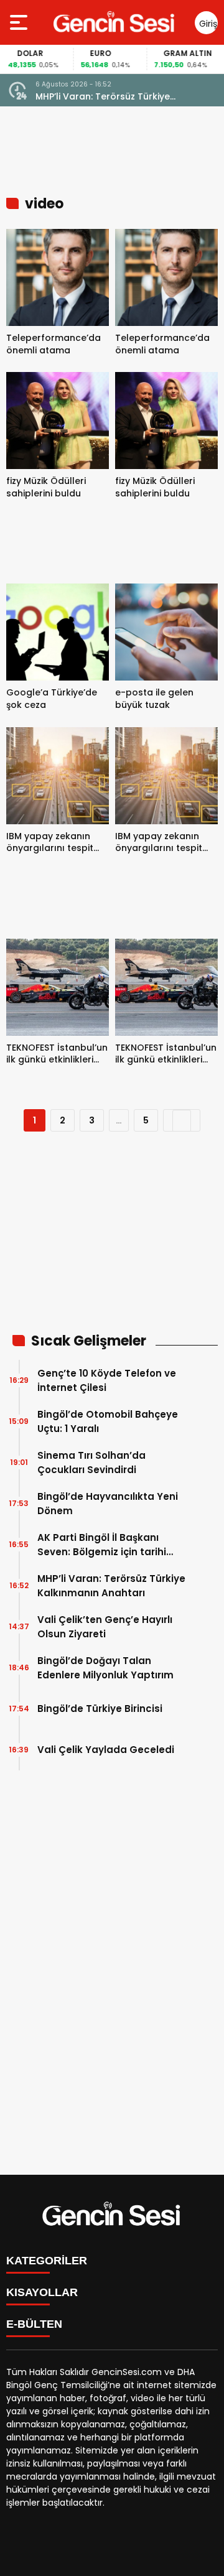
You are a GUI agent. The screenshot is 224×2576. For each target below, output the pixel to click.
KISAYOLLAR (42, 2292)
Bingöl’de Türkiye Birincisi (100, 1709)
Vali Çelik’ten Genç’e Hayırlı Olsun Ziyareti (112, 97)
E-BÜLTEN (34, 2324)
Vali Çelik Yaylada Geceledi (106, 1750)
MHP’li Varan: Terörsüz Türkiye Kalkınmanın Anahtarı (111, 1586)
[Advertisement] (112, 1240)
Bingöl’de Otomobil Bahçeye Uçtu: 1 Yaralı (108, 1421)
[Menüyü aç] (20, 22)
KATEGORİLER (47, 2261)
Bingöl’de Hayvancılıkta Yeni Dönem (108, 1504)
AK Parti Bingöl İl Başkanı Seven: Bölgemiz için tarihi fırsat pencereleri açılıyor (102, 1545)
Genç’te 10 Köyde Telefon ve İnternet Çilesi (107, 1380)
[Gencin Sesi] (115, 22)
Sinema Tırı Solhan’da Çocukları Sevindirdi (91, 1462)
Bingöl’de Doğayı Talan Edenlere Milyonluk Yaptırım (105, 1668)
